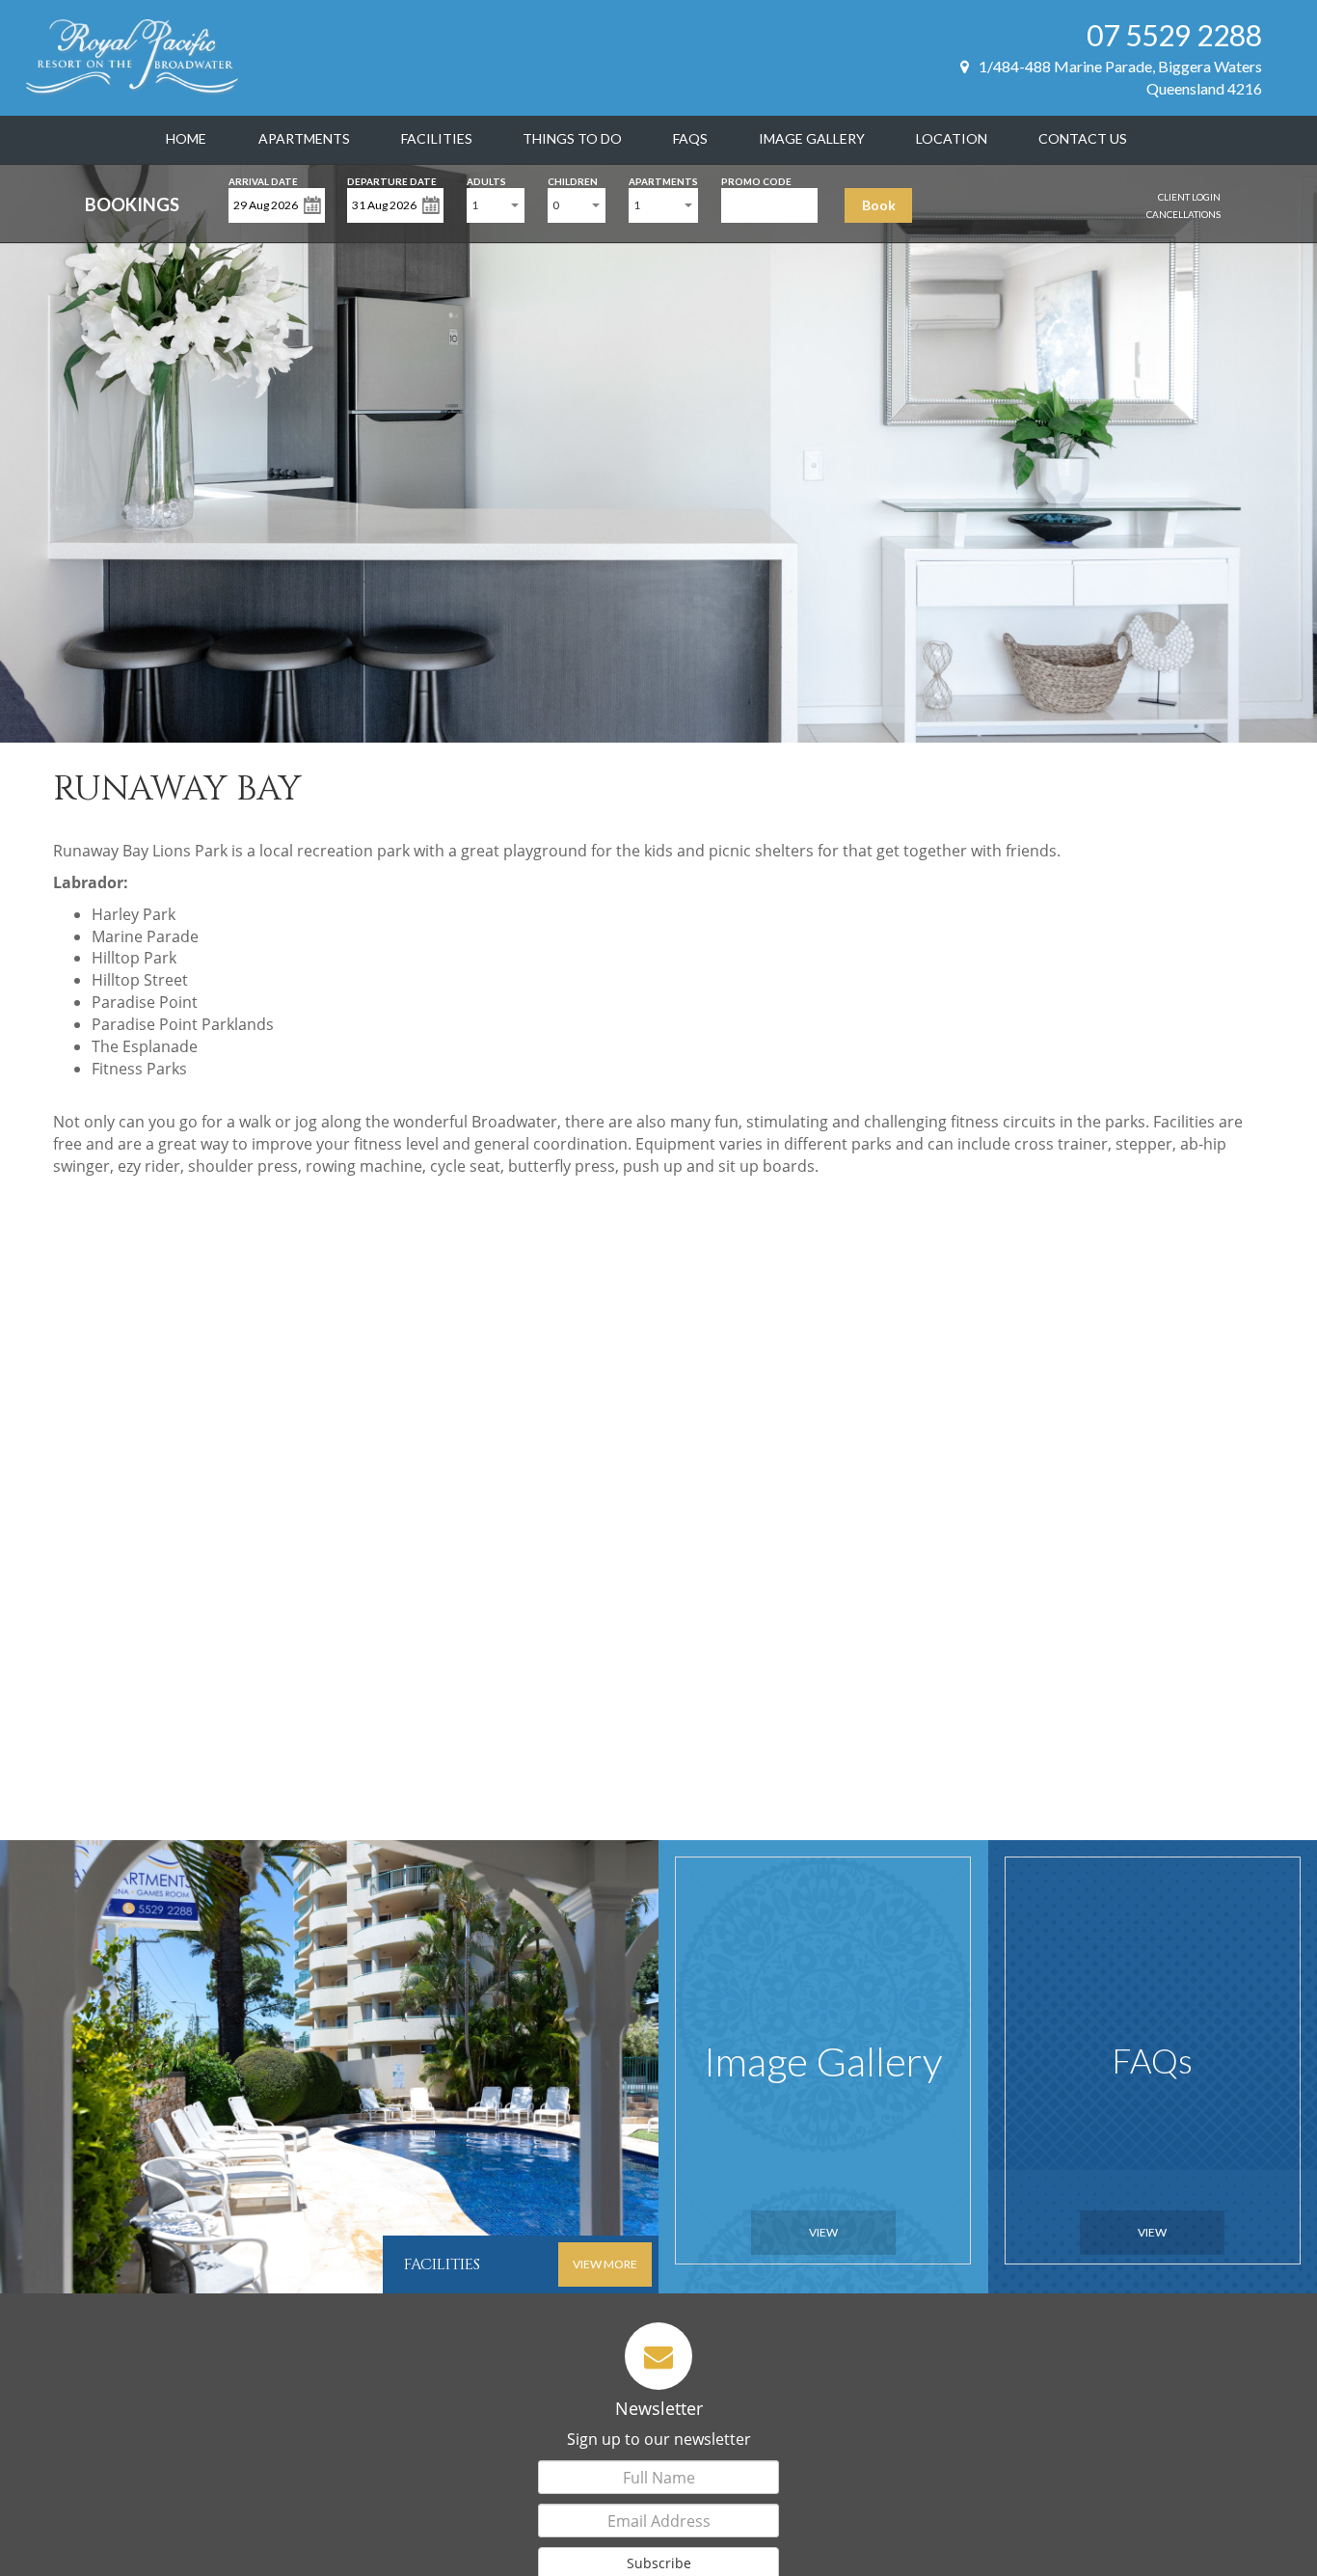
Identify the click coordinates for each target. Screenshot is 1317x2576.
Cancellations (1183, 214)
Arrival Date (263, 180)
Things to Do (572, 138)
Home (186, 138)
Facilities (437, 138)
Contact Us (1083, 138)
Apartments (304, 138)
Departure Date (392, 180)
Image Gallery (812, 138)
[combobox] (496, 205)
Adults (486, 180)
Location (952, 138)
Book (879, 205)
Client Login (1189, 197)
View (823, 2232)
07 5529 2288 (1174, 35)
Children (573, 180)
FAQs (690, 138)
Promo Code (756, 180)
